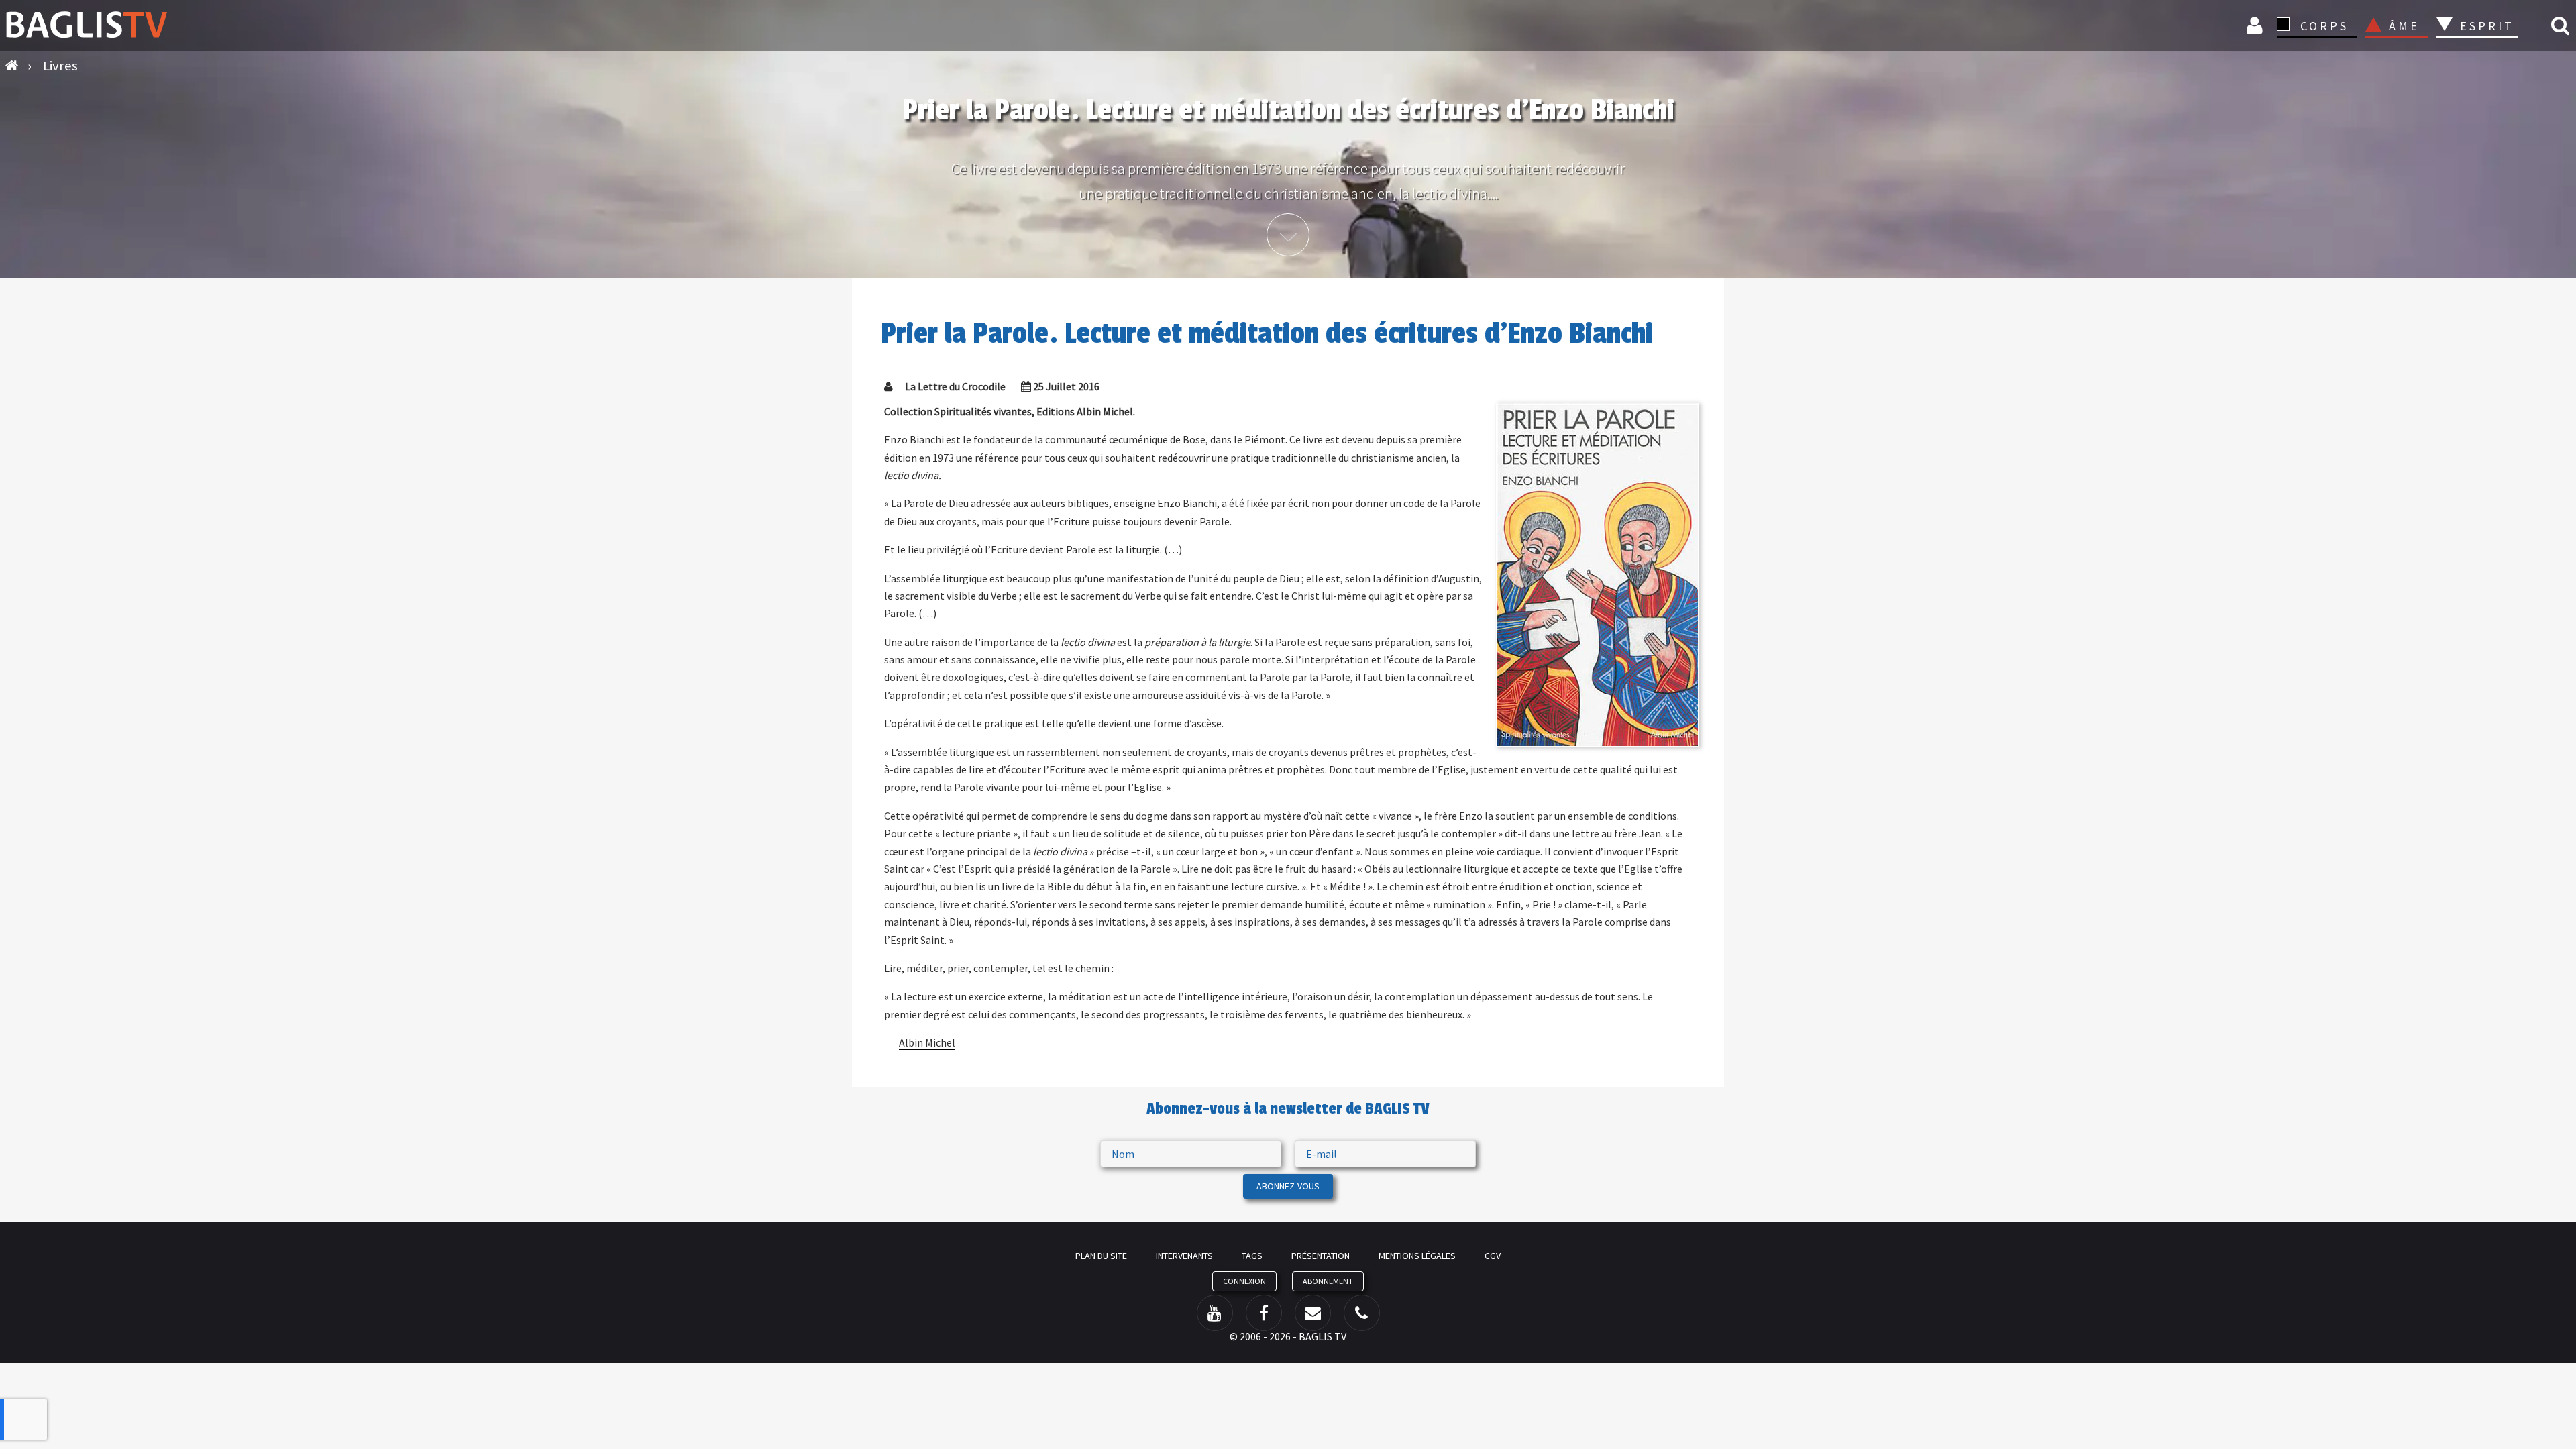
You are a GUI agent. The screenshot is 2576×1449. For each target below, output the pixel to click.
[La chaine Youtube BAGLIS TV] (1215, 1313)
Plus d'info (1288, 235)
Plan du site (1101, 1256)
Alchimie (2491, 62)
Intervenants (1184, 1256)
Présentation (1321, 1256)
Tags (1252, 1256)
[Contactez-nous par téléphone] (1362, 1313)
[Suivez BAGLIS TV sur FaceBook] (1264, 1313)
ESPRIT (2485, 26)
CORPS (2324, 26)
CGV (1493, 1256)
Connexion (2257, 25)
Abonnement (1328, 1281)
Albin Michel (927, 1042)
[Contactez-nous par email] (1313, 1313)
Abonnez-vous (1288, 1186)
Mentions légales (1417, 1256)
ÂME (2404, 26)
